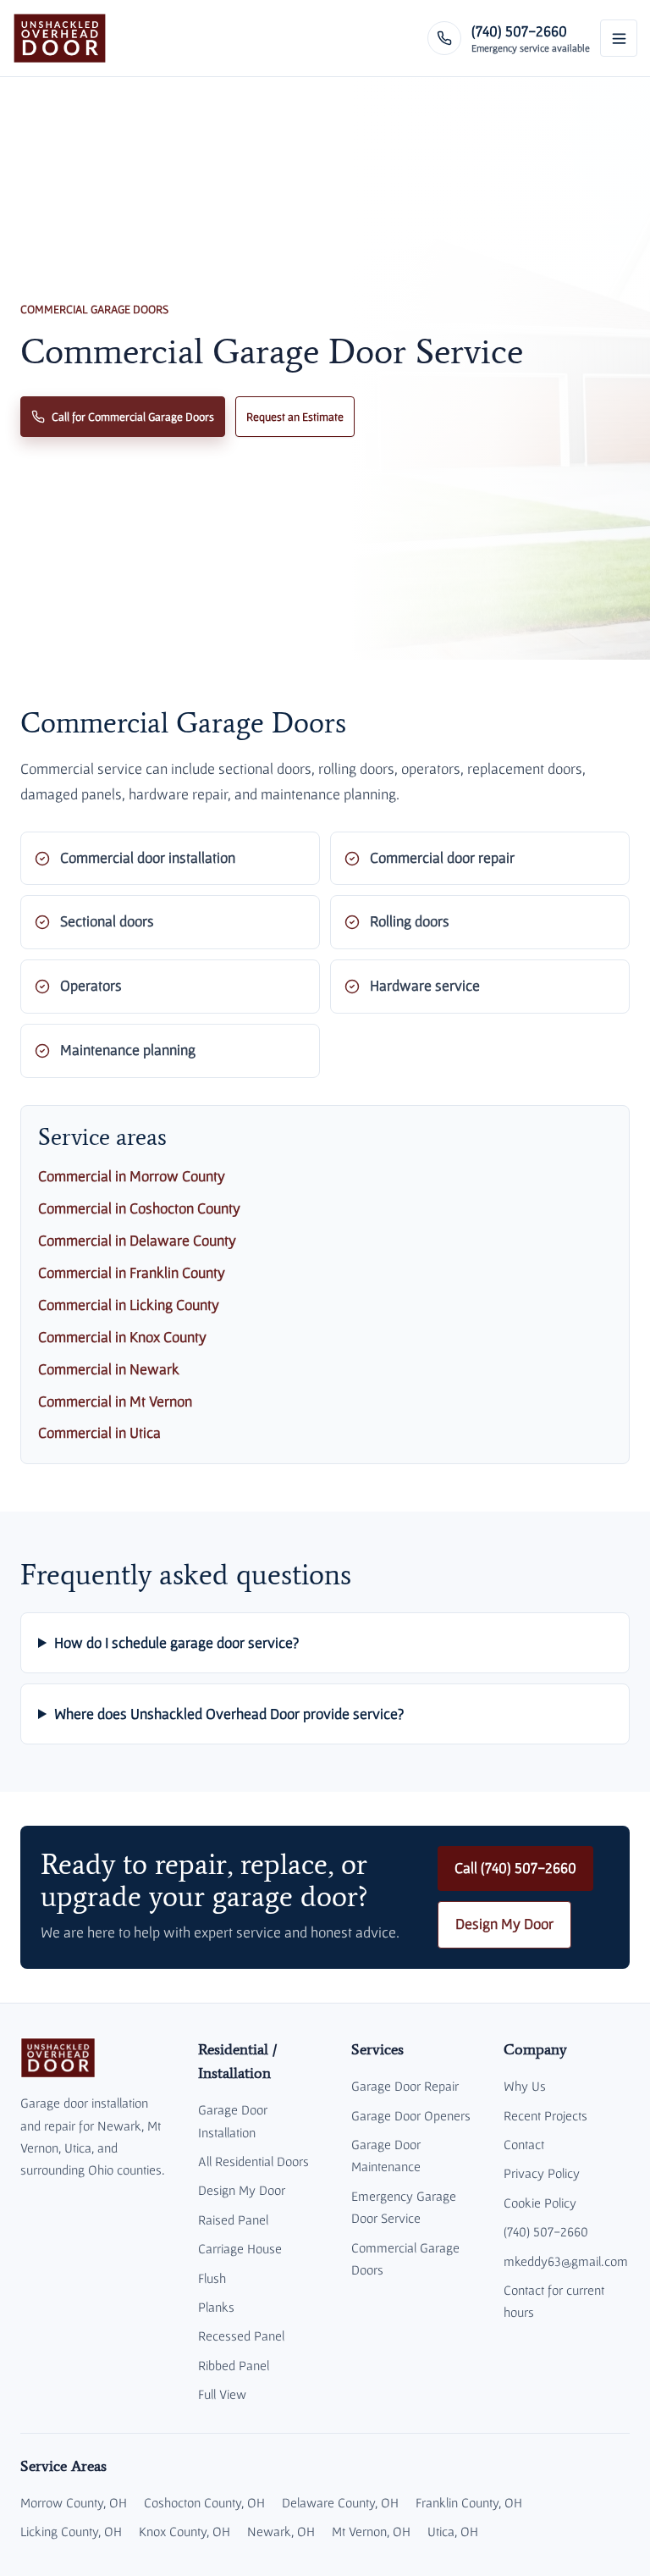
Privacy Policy (542, 2173)
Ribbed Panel (234, 2365)
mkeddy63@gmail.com (566, 2261)
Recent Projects (545, 2115)
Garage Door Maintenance (386, 2155)
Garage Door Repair (405, 2086)
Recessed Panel (241, 2336)
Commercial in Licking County (129, 1305)
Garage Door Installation (233, 2120)
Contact (524, 2144)
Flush (212, 2278)
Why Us (525, 2086)
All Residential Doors (253, 2161)
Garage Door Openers (411, 2115)
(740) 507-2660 (546, 2231)
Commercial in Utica (99, 1433)
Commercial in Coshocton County (139, 1208)
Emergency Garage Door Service (404, 2207)
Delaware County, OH (340, 2502)
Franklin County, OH (469, 2502)
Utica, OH (453, 2531)
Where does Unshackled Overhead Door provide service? (229, 1714)
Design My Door (504, 1924)
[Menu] (619, 38)
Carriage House (240, 2248)
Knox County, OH (185, 2531)
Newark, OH (281, 2531)
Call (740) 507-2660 (515, 1868)
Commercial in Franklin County (132, 1273)
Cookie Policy (540, 2203)
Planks (216, 2307)
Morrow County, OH (74, 2502)
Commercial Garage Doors (405, 2258)
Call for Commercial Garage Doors (133, 417)
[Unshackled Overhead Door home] (60, 38)
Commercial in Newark (109, 1369)
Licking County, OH (71, 2531)
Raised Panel (233, 2219)
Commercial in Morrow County (132, 1176)
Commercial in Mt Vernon (115, 1401)
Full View (222, 2394)
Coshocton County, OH (204, 2502)
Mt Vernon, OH (371, 2531)
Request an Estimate (295, 417)
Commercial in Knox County (122, 1337)
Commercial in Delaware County (137, 1241)
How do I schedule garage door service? (176, 1642)
